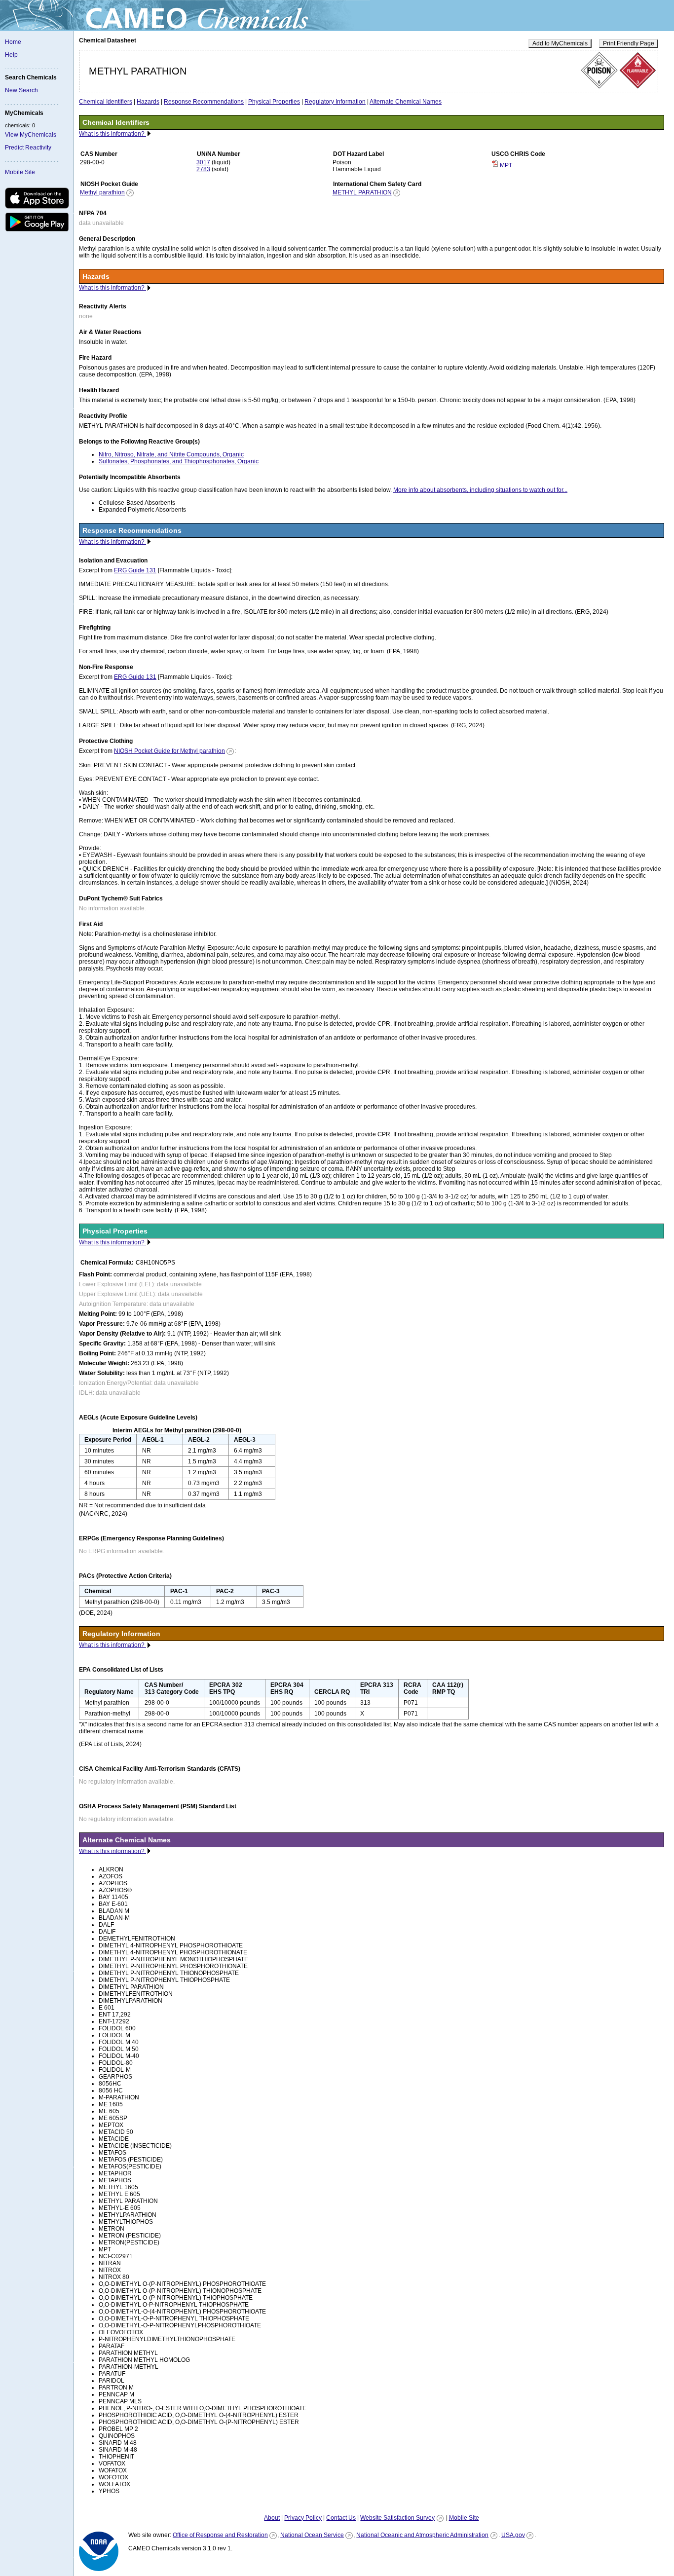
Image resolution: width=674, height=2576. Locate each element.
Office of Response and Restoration (220, 2535)
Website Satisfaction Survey (397, 2518)
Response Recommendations (204, 102)
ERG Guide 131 (135, 570)
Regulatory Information (335, 102)
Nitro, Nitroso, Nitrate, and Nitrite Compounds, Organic (171, 454)
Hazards (148, 102)
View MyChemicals (31, 135)
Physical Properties (274, 102)
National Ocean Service (312, 2535)
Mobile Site (20, 172)
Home (13, 42)
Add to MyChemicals (560, 43)
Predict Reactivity (28, 148)
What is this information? (112, 134)
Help (11, 55)
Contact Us (341, 2518)
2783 (203, 169)
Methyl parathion (102, 192)
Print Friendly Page (629, 43)
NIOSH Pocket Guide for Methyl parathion (169, 751)
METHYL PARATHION (362, 192)
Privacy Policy (303, 2518)
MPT (506, 165)
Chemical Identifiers (106, 102)
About (272, 2518)
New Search (21, 90)
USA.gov (513, 2535)
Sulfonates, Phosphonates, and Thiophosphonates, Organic (179, 461)
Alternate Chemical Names (406, 102)
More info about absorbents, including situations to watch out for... (480, 490)
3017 (203, 162)
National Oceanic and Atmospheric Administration (422, 2535)
